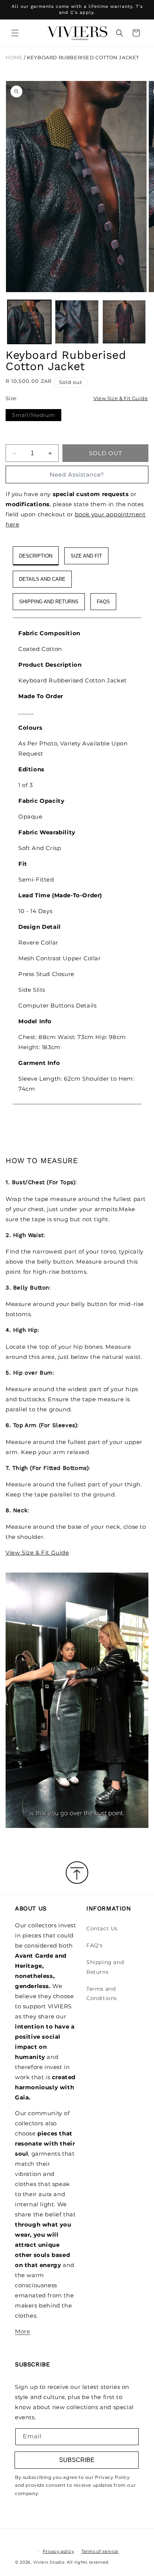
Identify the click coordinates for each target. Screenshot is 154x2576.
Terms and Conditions (102, 1993)
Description (36, 556)
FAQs (103, 602)
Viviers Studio (49, 2562)
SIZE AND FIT (86, 556)
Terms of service (100, 2551)
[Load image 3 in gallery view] (124, 322)
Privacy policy (58, 2551)
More (22, 2331)
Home (14, 58)
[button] (15, 33)
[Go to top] (77, 1873)
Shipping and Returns (105, 1967)
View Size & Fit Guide (121, 398)
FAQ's (95, 1945)
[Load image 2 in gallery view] (77, 322)
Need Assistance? (77, 475)
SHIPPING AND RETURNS (49, 602)
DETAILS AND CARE (42, 579)
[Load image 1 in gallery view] (29, 322)
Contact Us (102, 1928)
